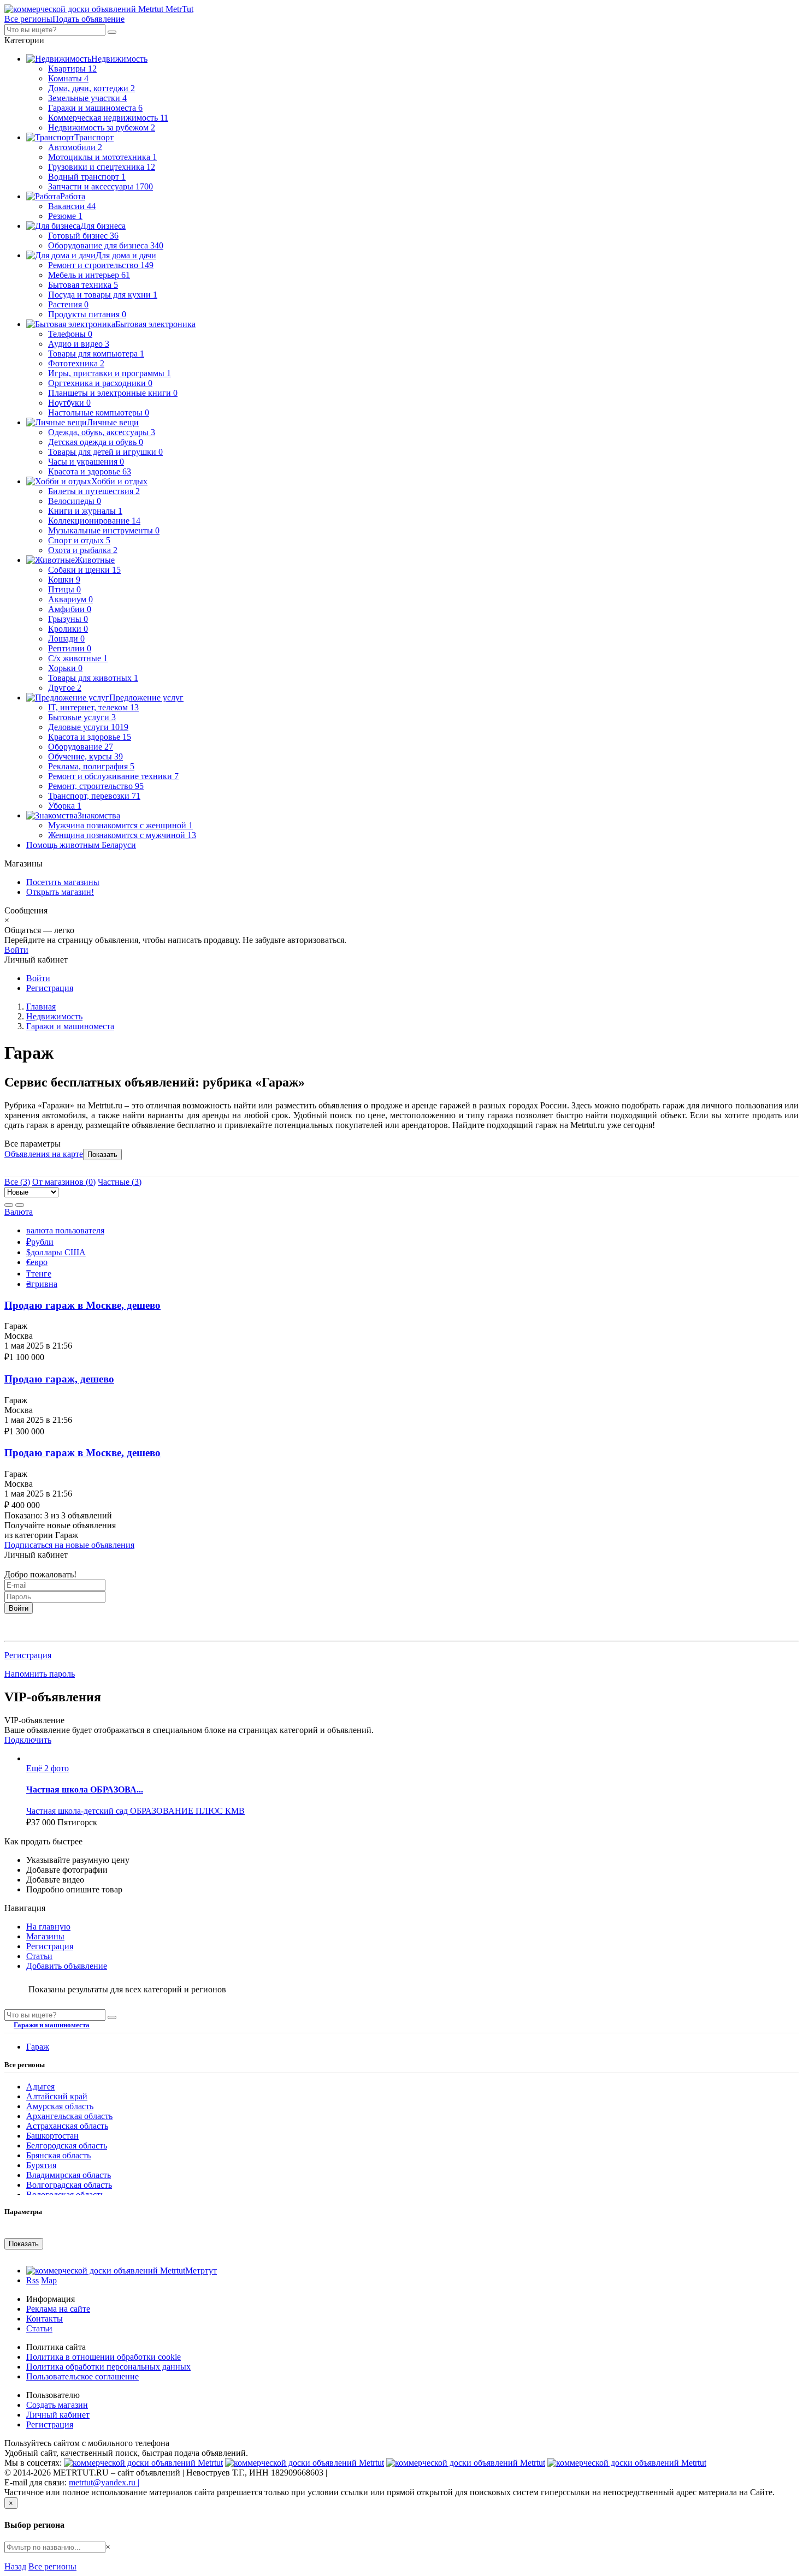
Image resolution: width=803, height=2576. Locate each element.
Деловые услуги (88, 727)
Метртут (201, 2271)
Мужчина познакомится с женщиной (120, 825)
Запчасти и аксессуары (101, 186)
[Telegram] (627, 2463)
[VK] (143, 2463)
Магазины (45, 1936)
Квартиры (72, 69)
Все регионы (52, 2566)
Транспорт (94, 137)
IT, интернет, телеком (93, 707)
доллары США (56, 1252)
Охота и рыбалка (83, 550)
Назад (15, 2566)
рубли (40, 1242)
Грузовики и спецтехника (102, 167)
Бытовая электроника (155, 324)
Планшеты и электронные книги (113, 393)
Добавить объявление (67, 1966)
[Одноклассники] (305, 2463)
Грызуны (68, 619)
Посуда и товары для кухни (103, 295)
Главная (41, 1007)
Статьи (39, 1956)
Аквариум (70, 599)
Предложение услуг (146, 698)
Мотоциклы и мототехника (102, 157)
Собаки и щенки (84, 570)
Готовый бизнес (83, 236)
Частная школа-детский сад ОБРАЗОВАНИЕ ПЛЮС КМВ (135, 1811)
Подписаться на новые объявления (69, 1545)
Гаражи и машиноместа (95, 108)
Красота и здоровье (90, 471)
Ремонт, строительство (96, 786)
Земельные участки (87, 98)
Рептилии (70, 648)
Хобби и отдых (119, 481)
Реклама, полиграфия (91, 766)
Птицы (64, 589)
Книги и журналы (85, 511)
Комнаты (68, 78)
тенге (39, 1274)
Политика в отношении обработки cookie (104, 2357)
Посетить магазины (63, 882)
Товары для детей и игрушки (105, 452)
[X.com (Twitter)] (466, 2463)
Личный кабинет (58, 2415)
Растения (68, 304)
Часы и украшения (86, 462)
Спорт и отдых (79, 540)
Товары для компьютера (96, 354)
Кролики (68, 629)
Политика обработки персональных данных (108, 2367)
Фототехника (76, 363)
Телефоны (70, 334)
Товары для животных (93, 678)
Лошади (66, 639)
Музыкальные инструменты (104, 530)
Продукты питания (87, 314)
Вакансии (72, 206)
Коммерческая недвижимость (108, 118)
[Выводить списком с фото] (9, 1205)
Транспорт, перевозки (94, 796)
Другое (65, 688)
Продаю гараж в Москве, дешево (82, 1305)
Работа (73, 196)
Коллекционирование (94, 521)
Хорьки (65, 668)
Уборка (65, 806)
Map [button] (49, 2280)
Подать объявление (88, 19)
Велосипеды (75, 501)
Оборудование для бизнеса (106, 245)
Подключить (28, 1740)
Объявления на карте (44, 1154)
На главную (48, 1927)
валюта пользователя (65, 1230)
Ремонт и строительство (101, 265)
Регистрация (50, 988)
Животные (95, 560)
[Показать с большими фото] (20, 1205)
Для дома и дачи (126, 255)
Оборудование (81, 747)
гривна (42, 1284)
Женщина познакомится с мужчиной (122, 835)
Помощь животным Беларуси (81, 845)
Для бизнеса (103, 226)
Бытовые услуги (82, 717)
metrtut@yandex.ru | (104, 2482)
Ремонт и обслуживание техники (113, 776)
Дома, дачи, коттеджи (91, 88)
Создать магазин (57, 2405)
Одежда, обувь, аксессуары (102, 432)
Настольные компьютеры (99, 412)
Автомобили (75, 147)
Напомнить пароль (40, 1674)
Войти (16, 950)
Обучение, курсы (85, 756)
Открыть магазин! (60, 892)
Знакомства (99, 815)
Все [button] (17, 1182)
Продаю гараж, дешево (59, 1379)
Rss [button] (33, 2280)
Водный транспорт (87, 177)
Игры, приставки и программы (110, 373)
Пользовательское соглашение (82, 2376)
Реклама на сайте (58, 2309)
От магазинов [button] (64, 1182)
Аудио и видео (79, 344)
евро (37, 1262)
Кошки (64, 580)
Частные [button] (120, 1182)
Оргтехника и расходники (100, 383)
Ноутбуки (69, 403)
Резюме (65, 216)
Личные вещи (113, 422)
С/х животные (78, 658)
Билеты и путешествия (94, 491)
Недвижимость (119, 59)
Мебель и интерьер (89, 275)
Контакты (45, 2319)
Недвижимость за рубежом (102, 127)
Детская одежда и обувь (96, 442)
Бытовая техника (83, 285)
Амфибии (70, 609)
